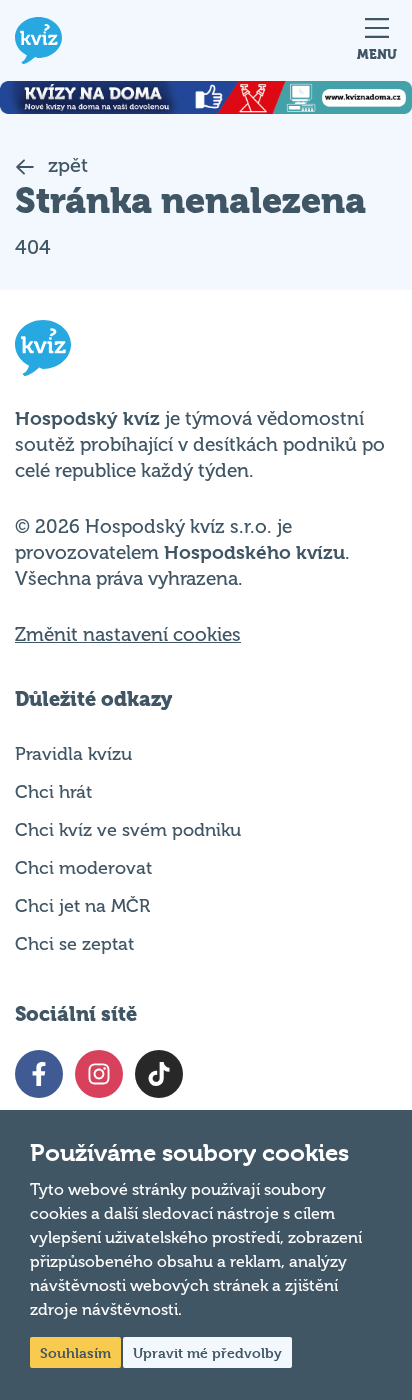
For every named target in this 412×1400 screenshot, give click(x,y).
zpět (65, 165)
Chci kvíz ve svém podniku (128, 830)
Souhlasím (75, 1352)
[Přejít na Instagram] (99, 1074)
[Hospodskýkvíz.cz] (38, 40)
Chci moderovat (83, 868)
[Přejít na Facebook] (39, 1074)
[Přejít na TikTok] (159, 1074)
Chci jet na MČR (82, 906)
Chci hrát (53, 792)
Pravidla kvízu (73, 754)
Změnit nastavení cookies (128, 635)
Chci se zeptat (74, 944)
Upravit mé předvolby (207, 1352)
